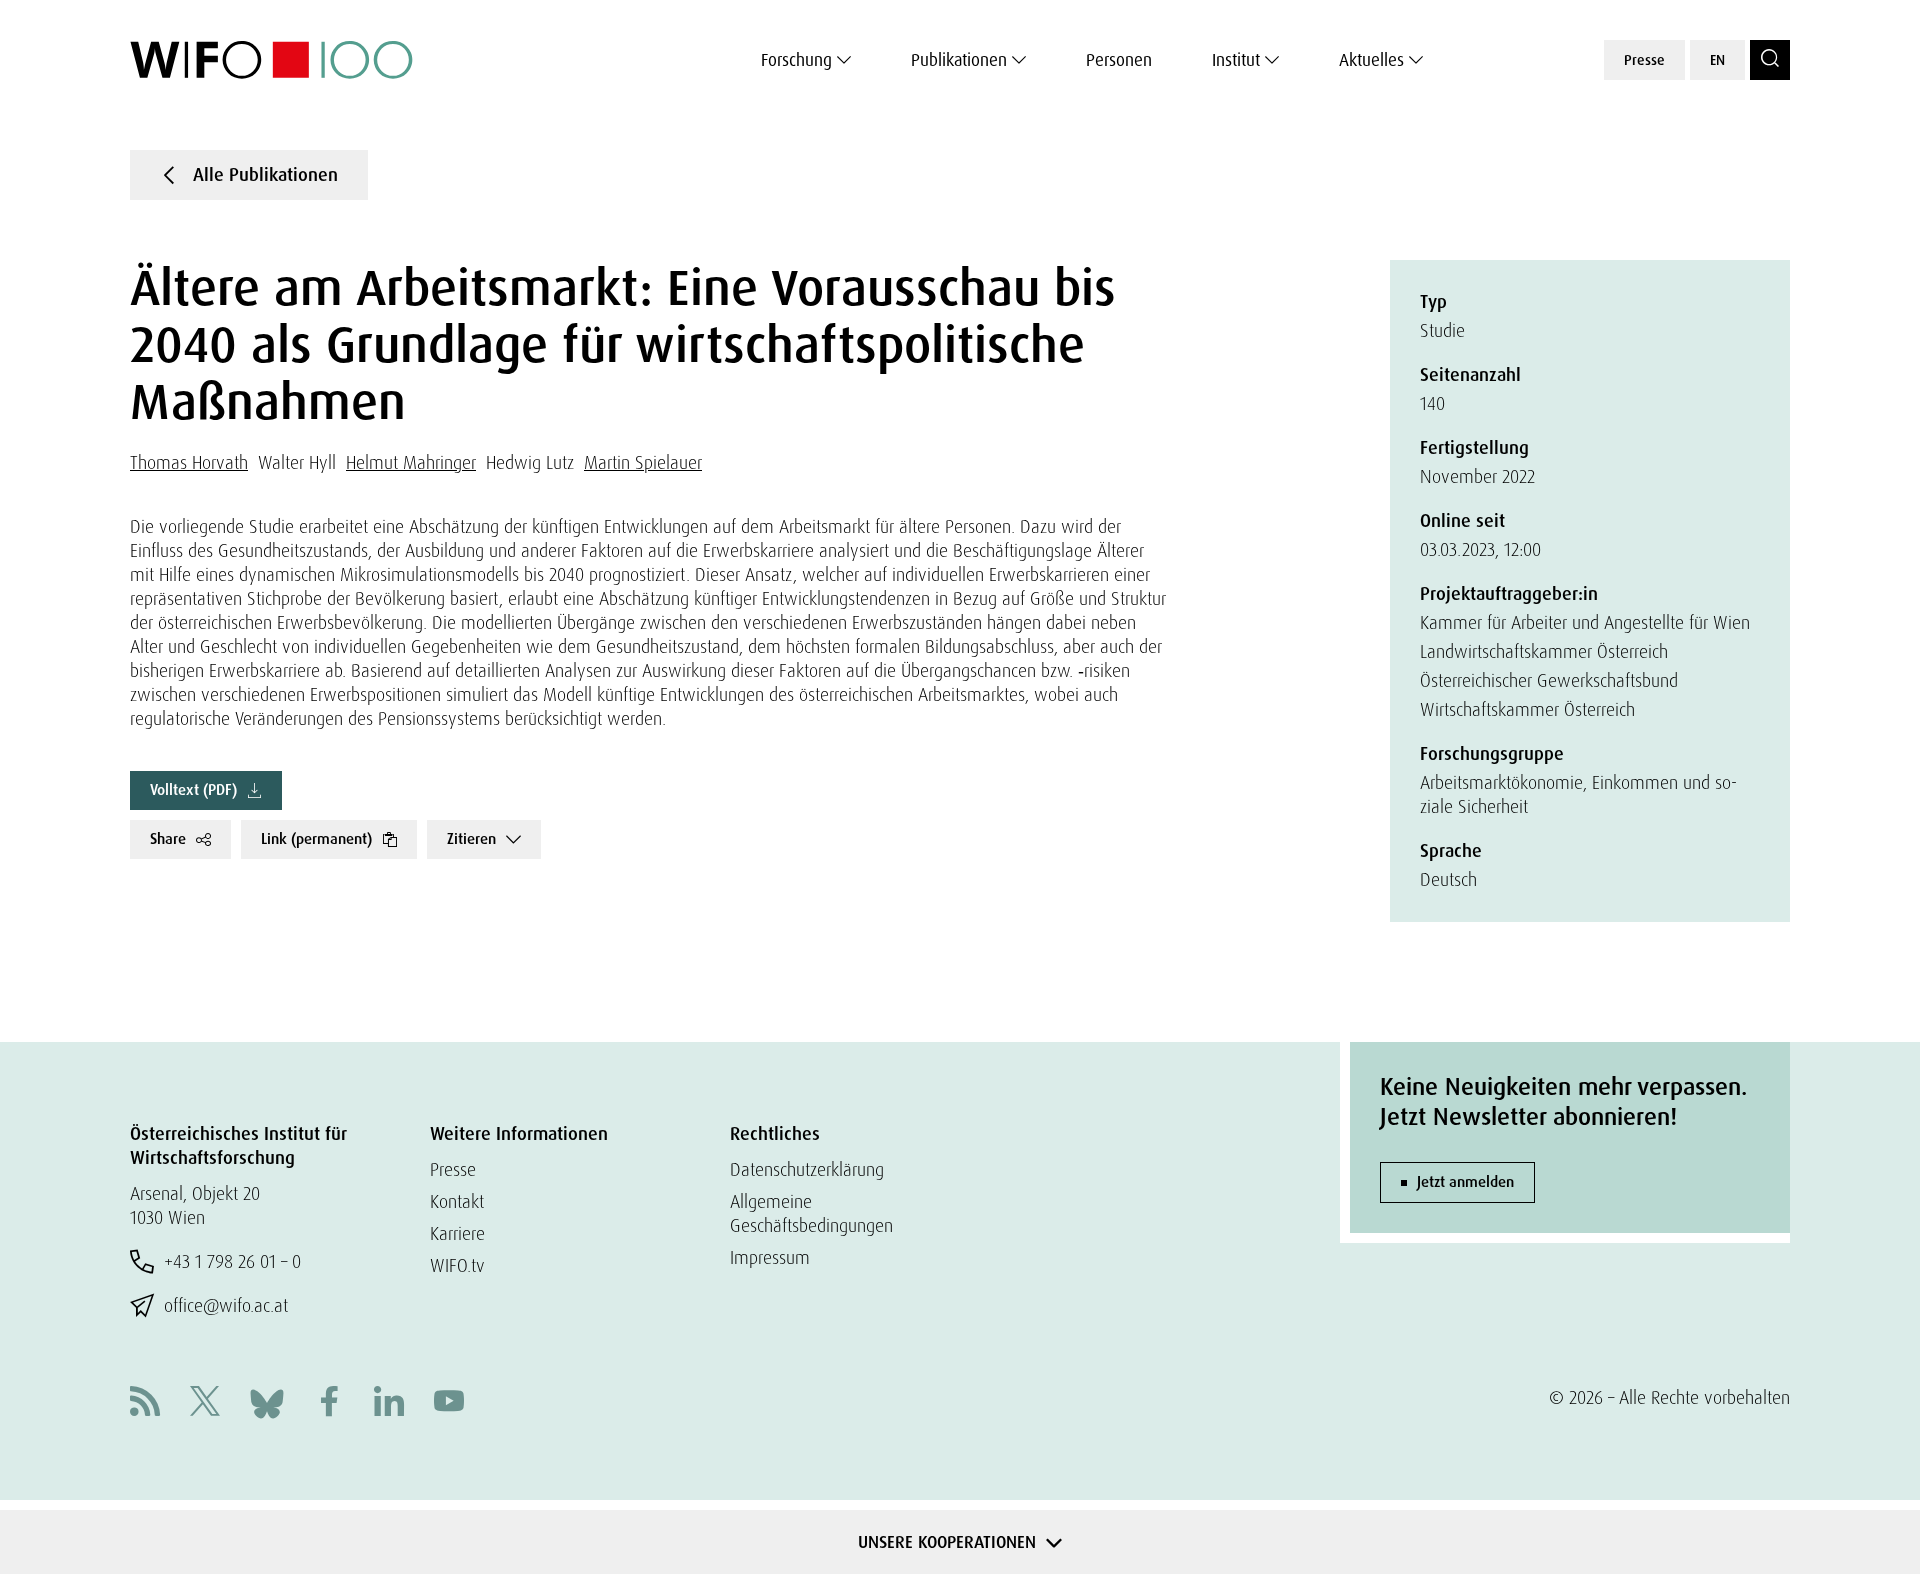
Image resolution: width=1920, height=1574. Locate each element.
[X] (205, 1403)
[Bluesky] (267, 1401)
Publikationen (959, 60)
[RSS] (145, 1403)
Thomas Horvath (189, 462)
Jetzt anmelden (1465, 1182)
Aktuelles (1371, 60)
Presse (1644, 60)
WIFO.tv (457, 1265)
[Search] (1770, 60)
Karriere (457, 1233)
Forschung (796, 60)
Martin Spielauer (643, 462)
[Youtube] (449, 1403)
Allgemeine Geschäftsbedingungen (811, 1213)
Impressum (770, 1257)
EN (1717, 60)
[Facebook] (329, 1403)
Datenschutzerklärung (807, 1169)
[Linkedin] (389, 1403)
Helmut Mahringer (411, 462)
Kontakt (457, 1201)
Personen (1119, 60)
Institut (1236, 60)
